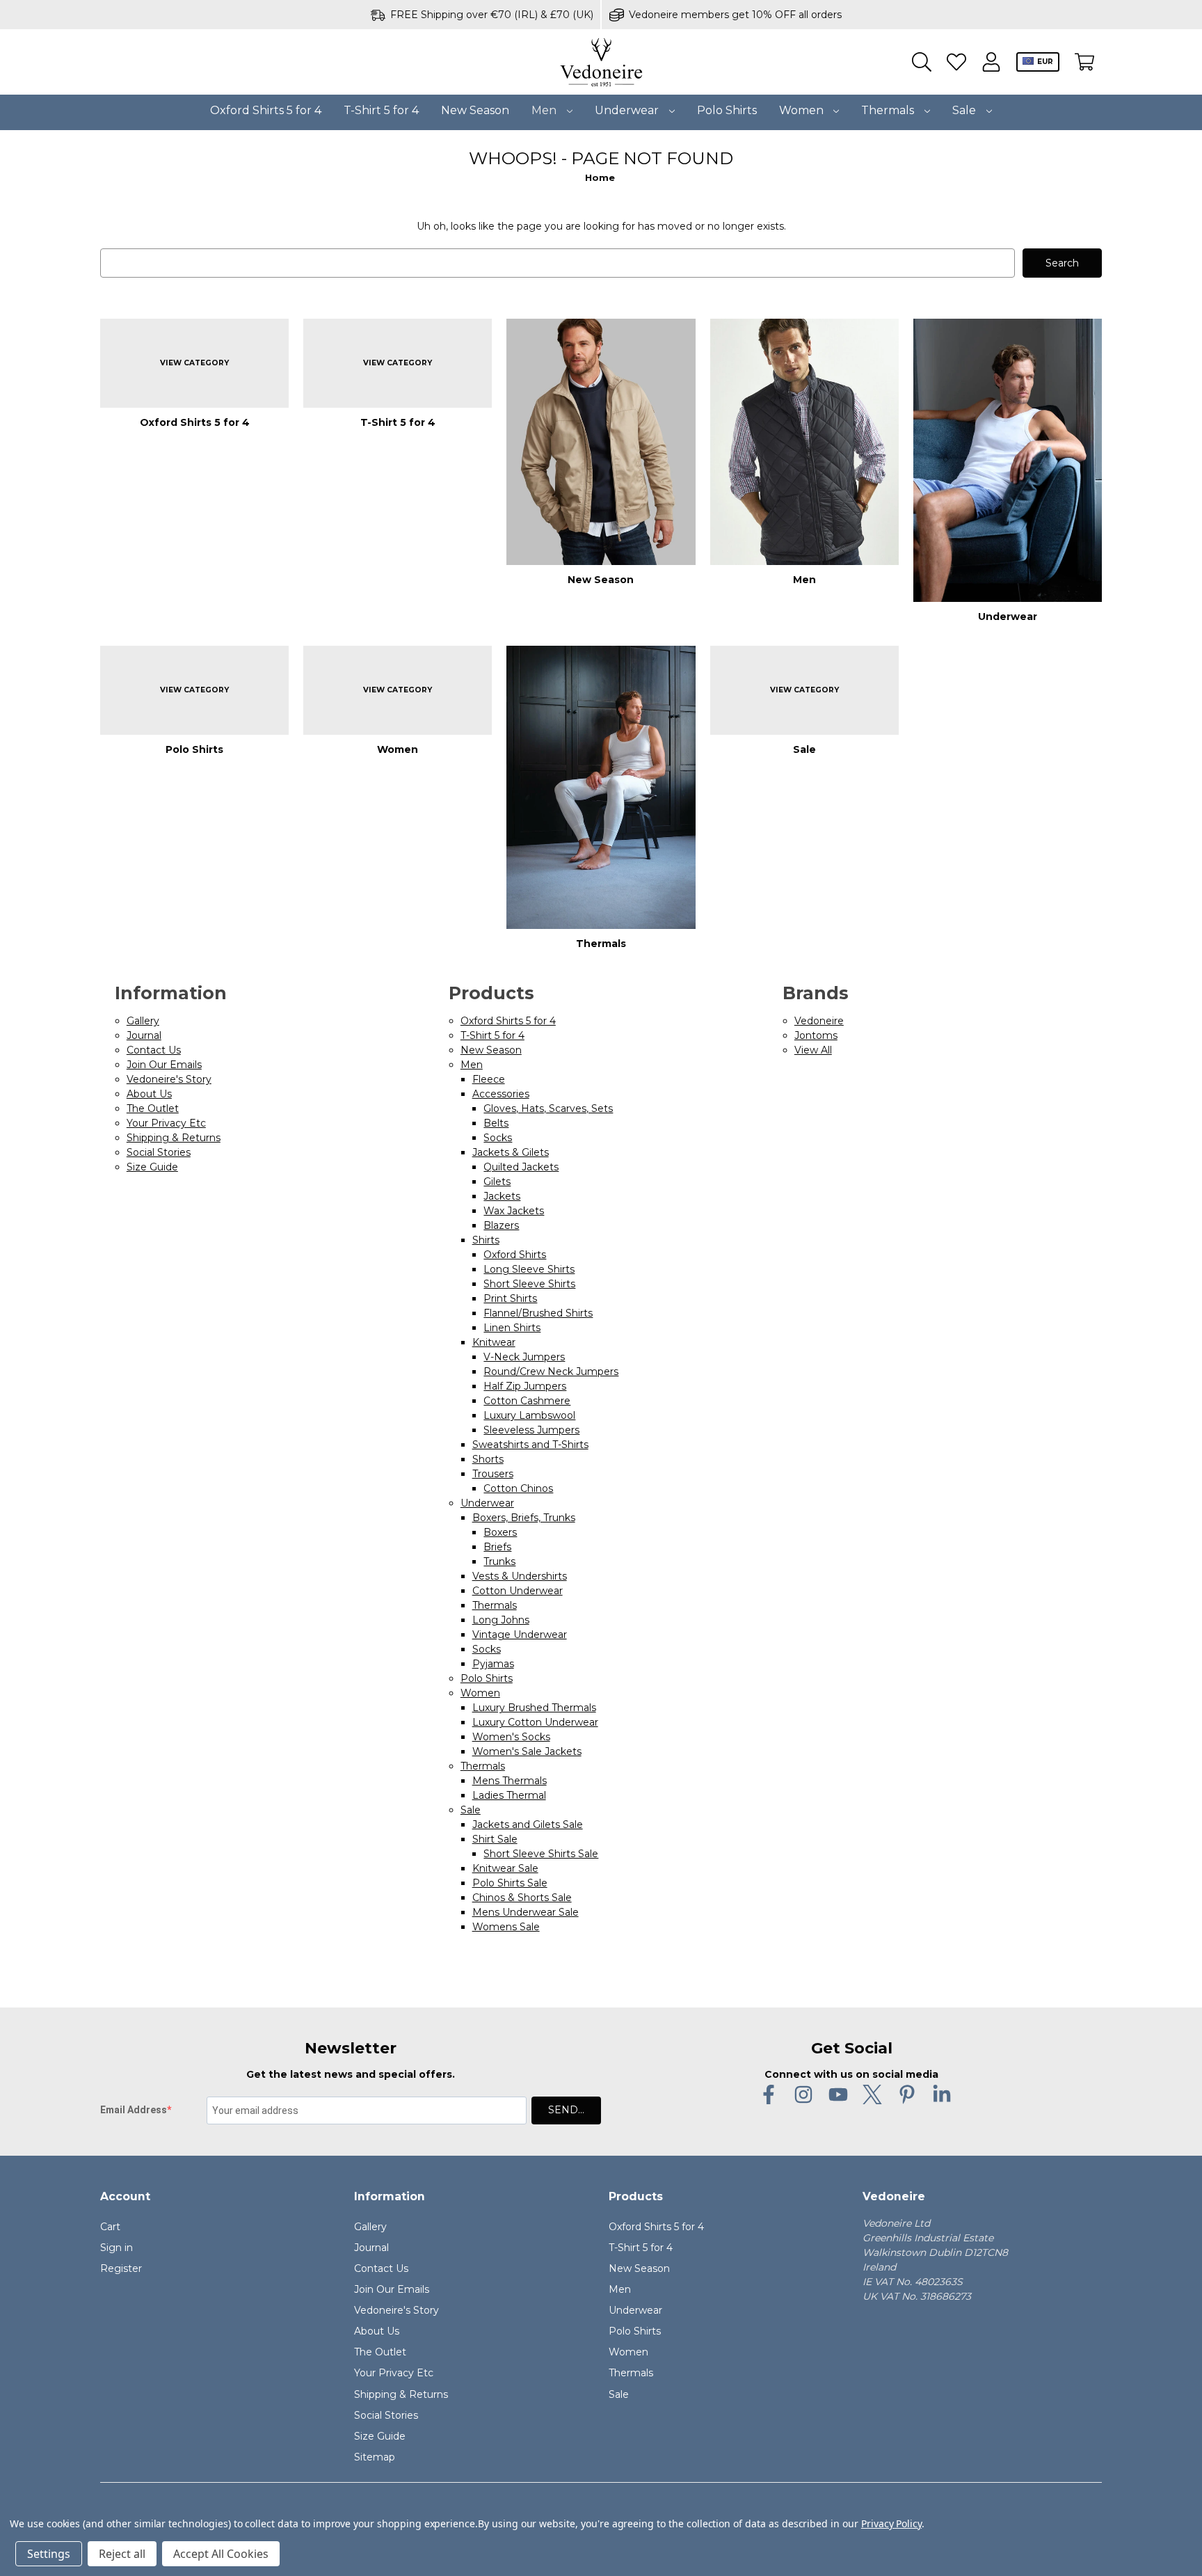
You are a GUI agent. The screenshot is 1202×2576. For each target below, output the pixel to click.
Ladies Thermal (509, 1795)
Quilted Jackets (521, 1167)
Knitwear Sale (505, 1868)
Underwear (628, 110)
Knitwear (494, 1342)
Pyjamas (493, 1664)
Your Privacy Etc (166, 1123)
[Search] (922, 62)
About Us (149, 1094)
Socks (498, 1138)
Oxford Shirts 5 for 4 (266, 110)
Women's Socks (511, 1737)
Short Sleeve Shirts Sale (541, 1854)
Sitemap (375, 2457)
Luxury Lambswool (529, 1415)
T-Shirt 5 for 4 (381, 110)
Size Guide (152, 1167)
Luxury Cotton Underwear (535, 1722)
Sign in (117, 2248)
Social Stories (159, 1152)
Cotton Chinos (518, 1488)
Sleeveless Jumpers (531, 1430)
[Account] (991, 62)
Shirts (486, 1240)
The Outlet (153, 1108)
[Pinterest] (907, 2094)
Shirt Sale (495, 1839)
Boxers (500, 1532)
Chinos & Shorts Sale (522, 1898)
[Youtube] (838, 2094)
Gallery (143, 1021)
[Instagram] (803, 2094)
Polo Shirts (727, 110)
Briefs (497, 1547)
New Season (475, 110)
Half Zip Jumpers (525, 1386)
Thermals (889, 110)
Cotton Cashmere (527, 1401)
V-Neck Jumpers (524, 1357)
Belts (496, 1123)
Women (803, 110)
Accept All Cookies (221, 2554)
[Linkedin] (942, 2094)
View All (813, 1050)
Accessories (501, 1094)
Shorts (488, 1459)
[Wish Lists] (956, 62)
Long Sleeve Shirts (529, 1269)
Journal (144, 1035)
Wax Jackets (514, 1211)
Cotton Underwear (518, 1591)
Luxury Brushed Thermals (534, 1708)
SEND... (566, 2110)
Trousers (493, 1474)
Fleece (489, 1079)
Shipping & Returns (174, 1138)
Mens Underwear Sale (526, 1912)
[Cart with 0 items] (1084, 62)
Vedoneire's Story (169, 1079)
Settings (49, 2554)
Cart (110, 2227)
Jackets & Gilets (511, 1152)
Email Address (134, 2110)
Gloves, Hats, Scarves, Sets (548, 1108)
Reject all (122, 2554)
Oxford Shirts (515, 1255)
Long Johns (501, 1620)
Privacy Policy (891, 2523)
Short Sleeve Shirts (529, 1284)
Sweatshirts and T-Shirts (530, 1445)
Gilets (497, 1182)
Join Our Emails (164, 1065)
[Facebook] (769, 2094)
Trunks (499, 1561)
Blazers (501, 1225)
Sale (965, 110)
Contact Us (154, 1050)
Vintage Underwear (520, 1635)
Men (545, 110)
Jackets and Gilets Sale (528, 1824)
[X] (872, 2094)
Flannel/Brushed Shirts (538, 1313)
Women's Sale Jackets (527, 1751)
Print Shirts (510, 1298)
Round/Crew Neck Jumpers (551, 1372)
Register (121, 2268)
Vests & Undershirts (520, 1576)
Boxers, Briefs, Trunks (524, 1518)
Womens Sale (506, 1927)
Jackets (502, 1196)
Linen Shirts (512, 1328)
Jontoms (816, 1035)
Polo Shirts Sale (510, 1883)
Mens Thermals (510, 1781)
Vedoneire (819, 1021)
